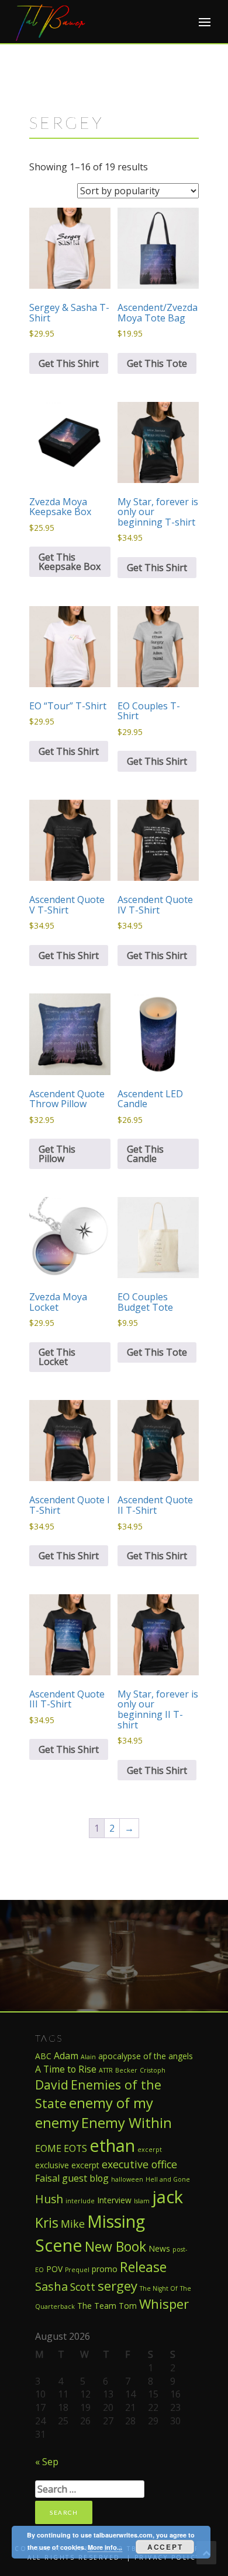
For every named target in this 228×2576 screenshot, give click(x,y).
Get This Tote (157, 363)
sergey (118, 2285)
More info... (105, 2547)
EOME (48, 2148)
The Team (97, 2306)
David (52, 2085)
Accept (165, 2547)
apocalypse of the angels (146, 2056)
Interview (114, 2200)
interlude (80, 2201)
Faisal (47, 2178)
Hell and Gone (168, 2179)
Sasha (51, 2286)
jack (167, 2197)
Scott (83, 2287)
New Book (115, 2246)
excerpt (150, 2150)
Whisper (164, 2304)
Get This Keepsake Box (70, 562)
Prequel (77, 2270)
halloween (127, 2179)
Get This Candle (145, 1154)
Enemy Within (127, 2123)
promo (105, 2269)
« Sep (47, 2462)
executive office (139, 2164)
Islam (142, 2201)
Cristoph (153, 2070)
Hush (49, 2199)
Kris (47, 2222)
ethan (112, 2145)
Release (143, 2267)
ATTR (106, 2070)
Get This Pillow (57, 1154)
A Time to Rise (66, 2069)
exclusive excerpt (67, 2165)
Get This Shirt (69, 363)
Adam (66, 2056)
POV (54, 2269)
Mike (73, 2224)
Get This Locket (57, 1357)
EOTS (75, 2148)
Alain (88, 2057)
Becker (126, 2070)
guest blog (85, 2178)
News (159, 2248)
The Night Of (159, 2288)
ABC (43, 2056)
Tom (128, 2306)
